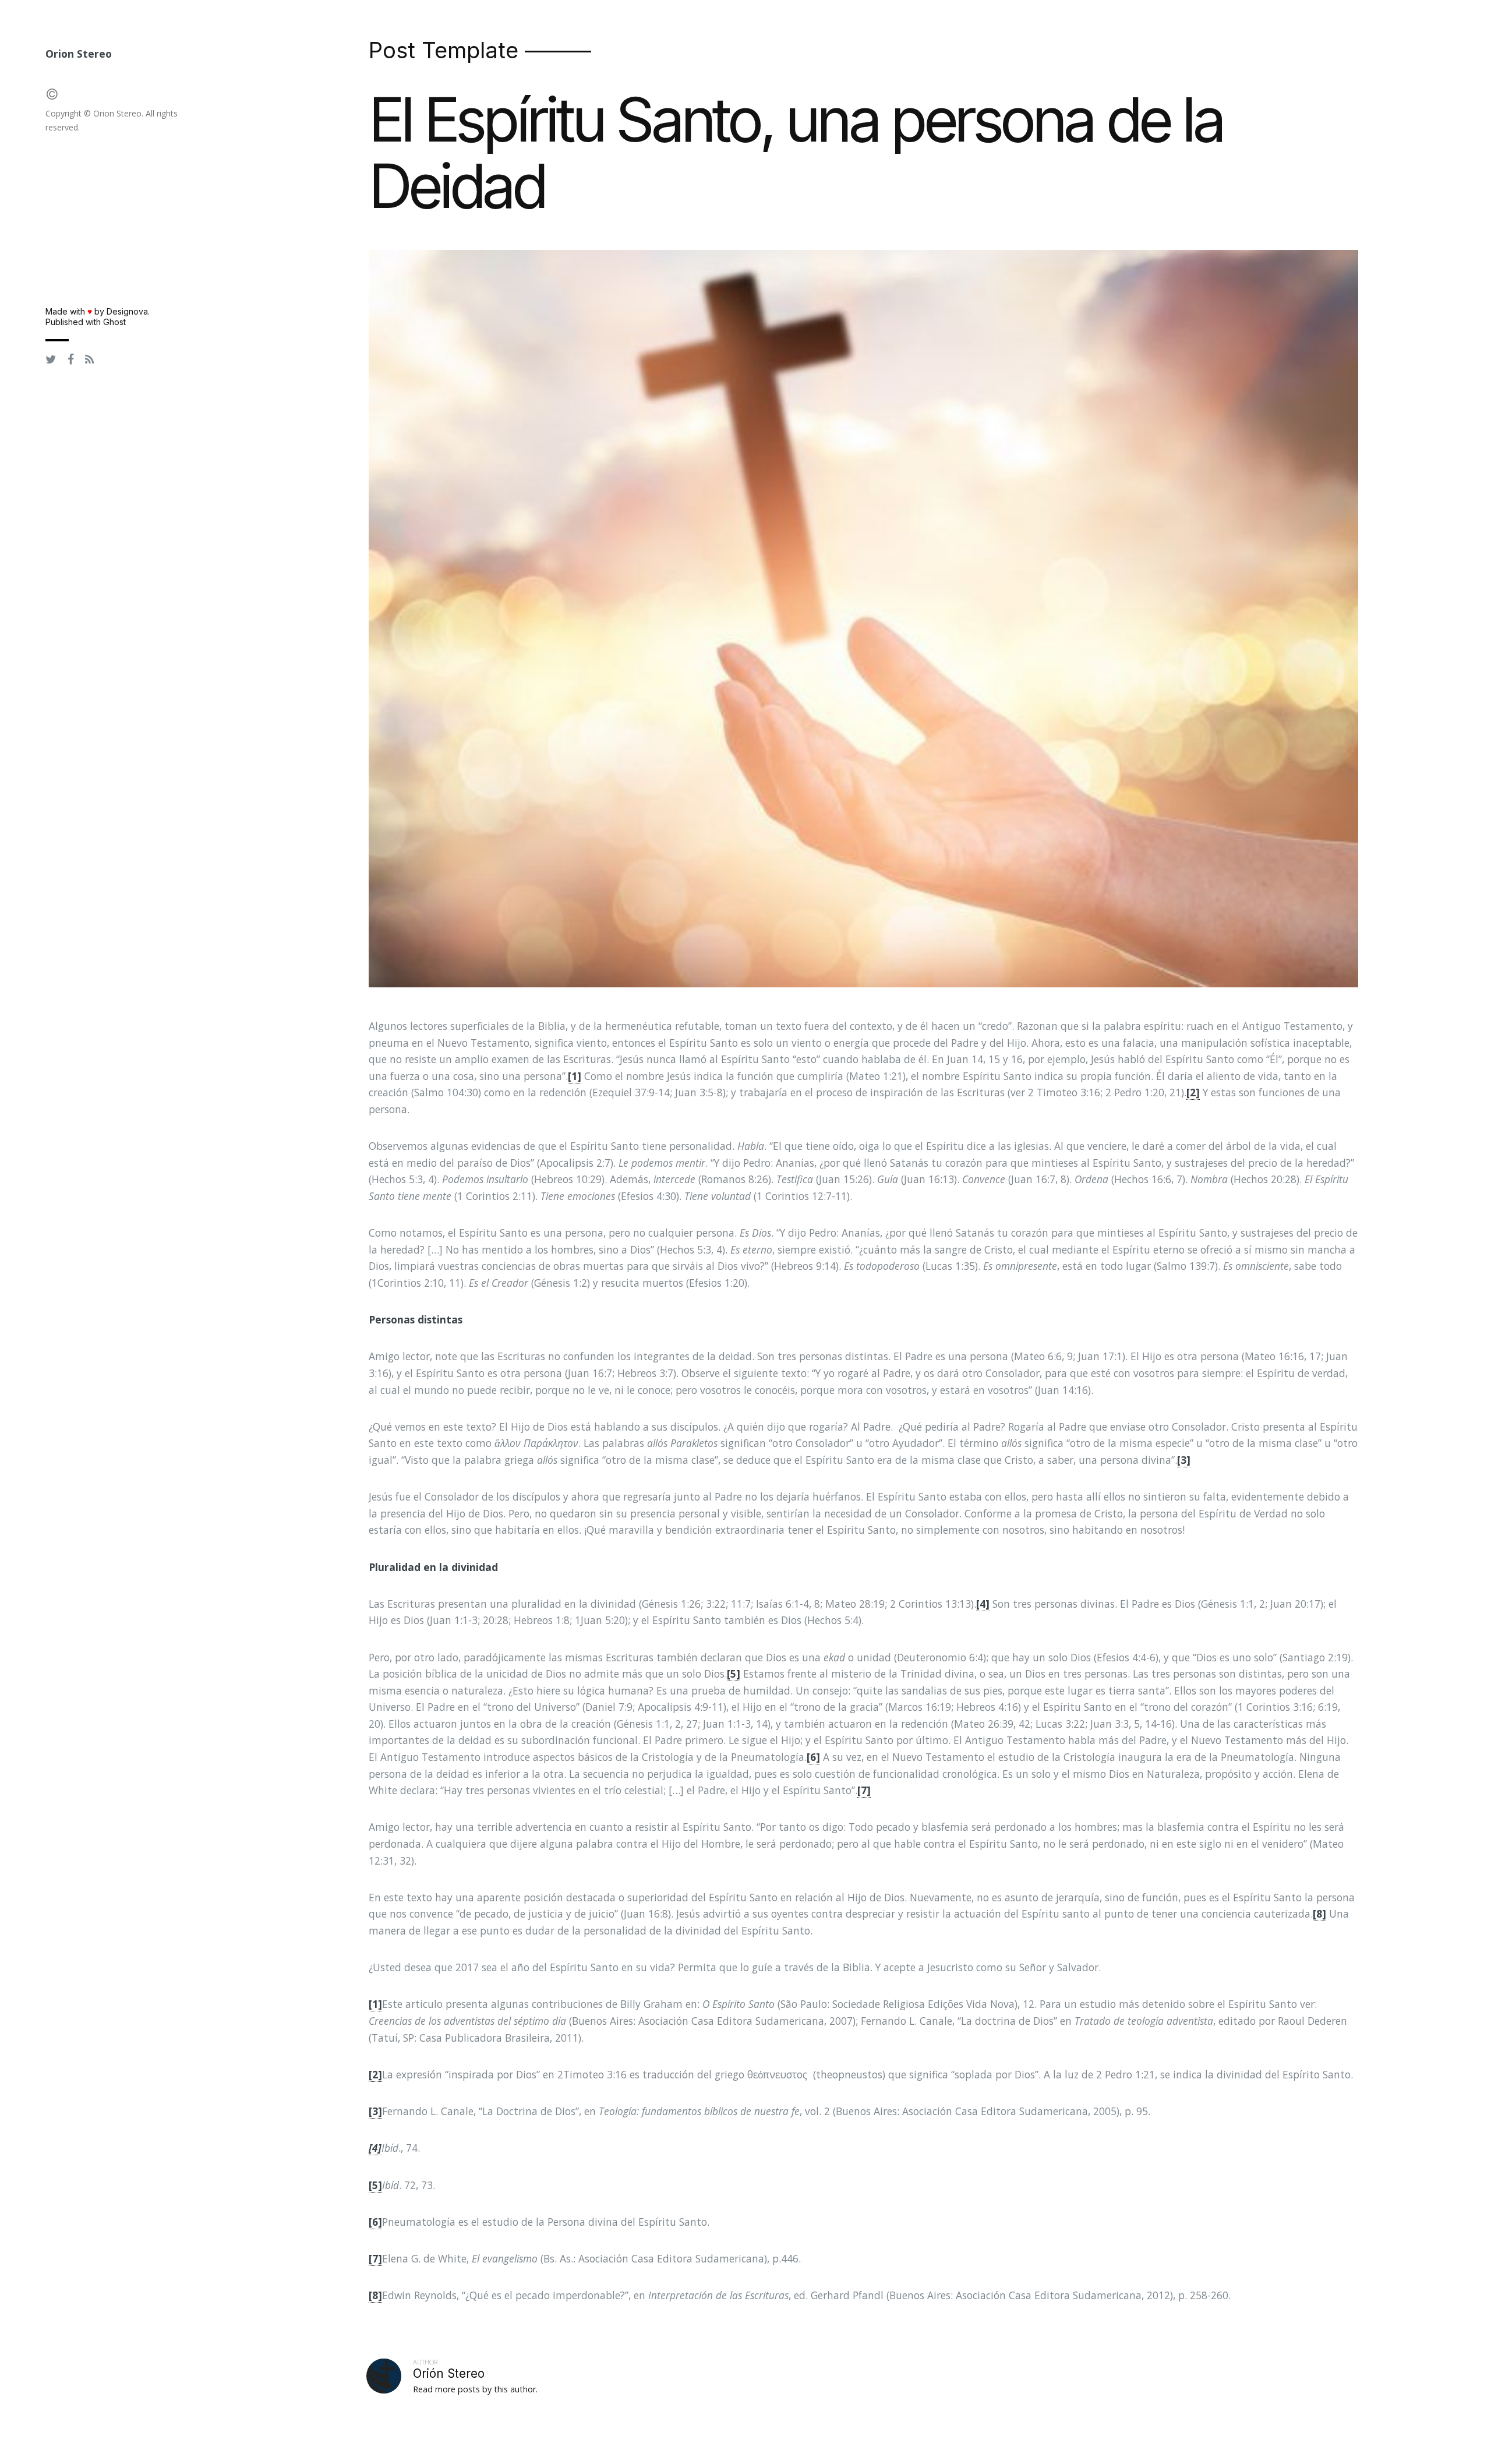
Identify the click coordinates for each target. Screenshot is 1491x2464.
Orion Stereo (79, 54)
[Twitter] (51, 360)
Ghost (114, 322)
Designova (127, 311)
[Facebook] (71, 360)
